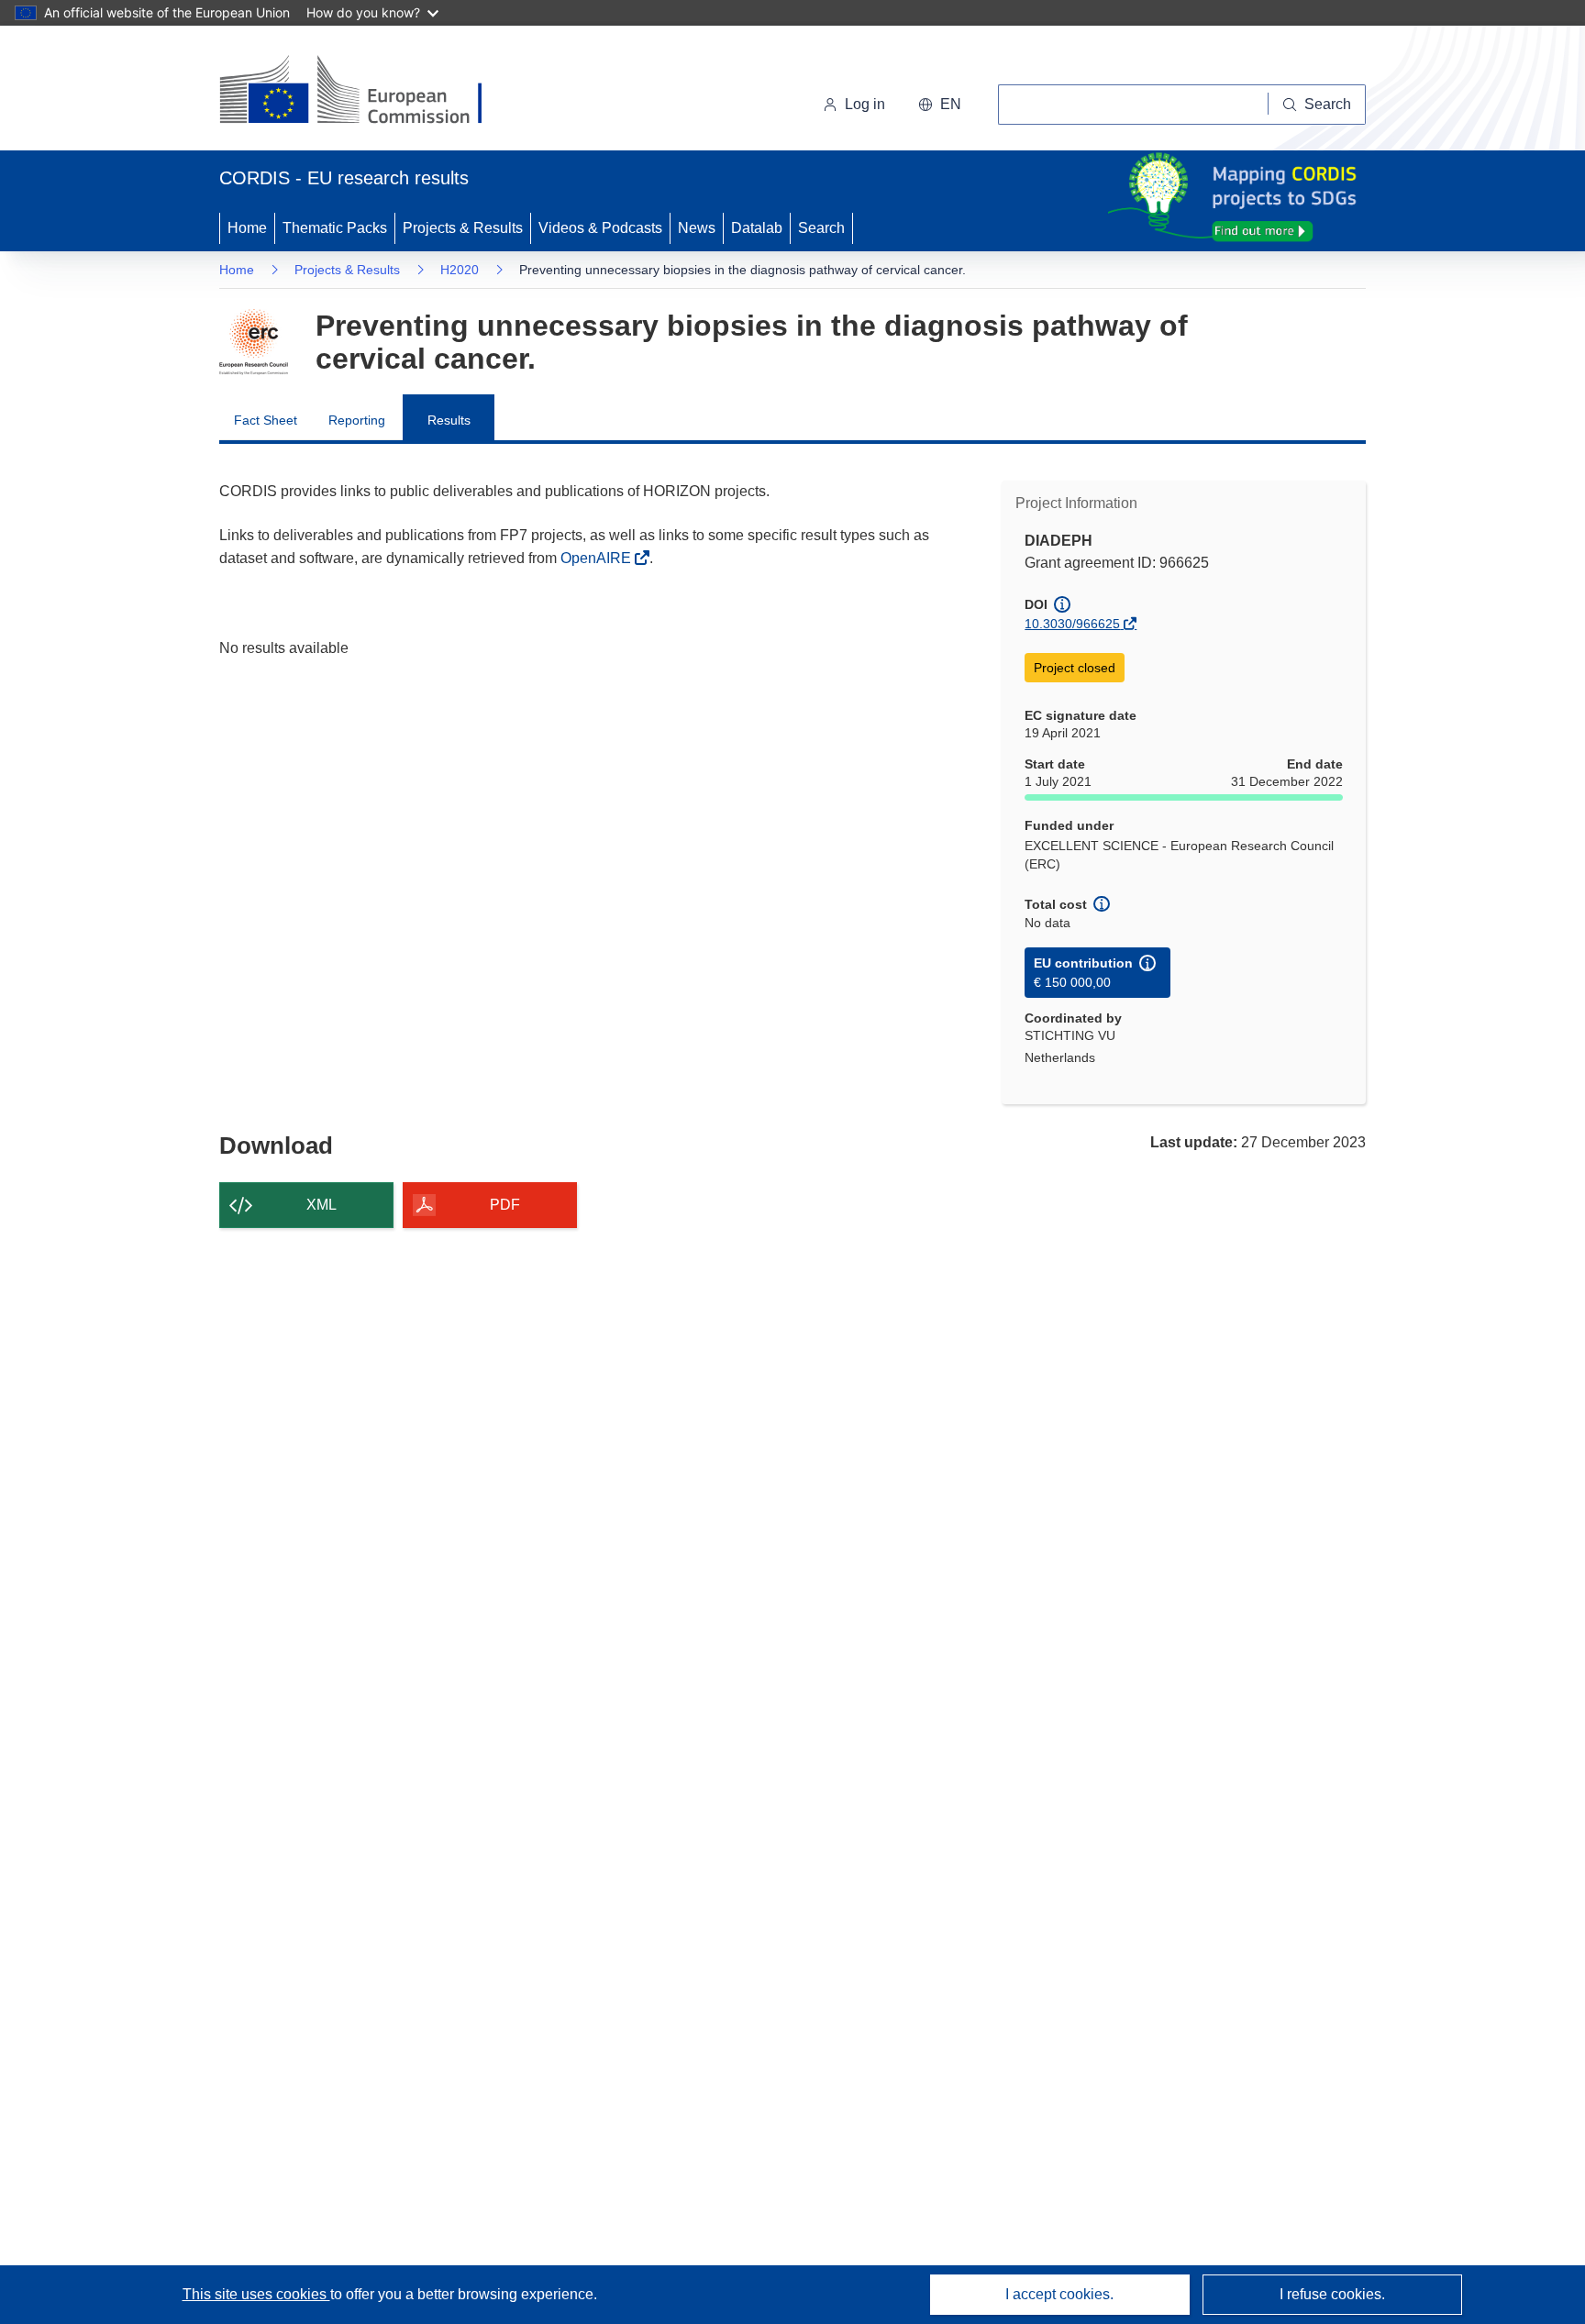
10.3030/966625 (1072, 624)
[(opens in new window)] (367, 92)
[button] (940, 105)
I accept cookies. (1059, 2294)
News (697, 228)
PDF (505, 1205)
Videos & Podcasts (600, 228)
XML (321, 1205)
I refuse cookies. (1332, 2294)
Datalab (757, 228)
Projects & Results (463, 228)
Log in (865, 104)
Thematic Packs (335, 228)
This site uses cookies (256, 2294)
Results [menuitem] (449, 420)
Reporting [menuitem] (357, 420)
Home (247, 228)
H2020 (460, 270)
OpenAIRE (598, 558)
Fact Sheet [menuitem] (266, 420)
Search (821, 228)
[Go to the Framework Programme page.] (254, 342)
